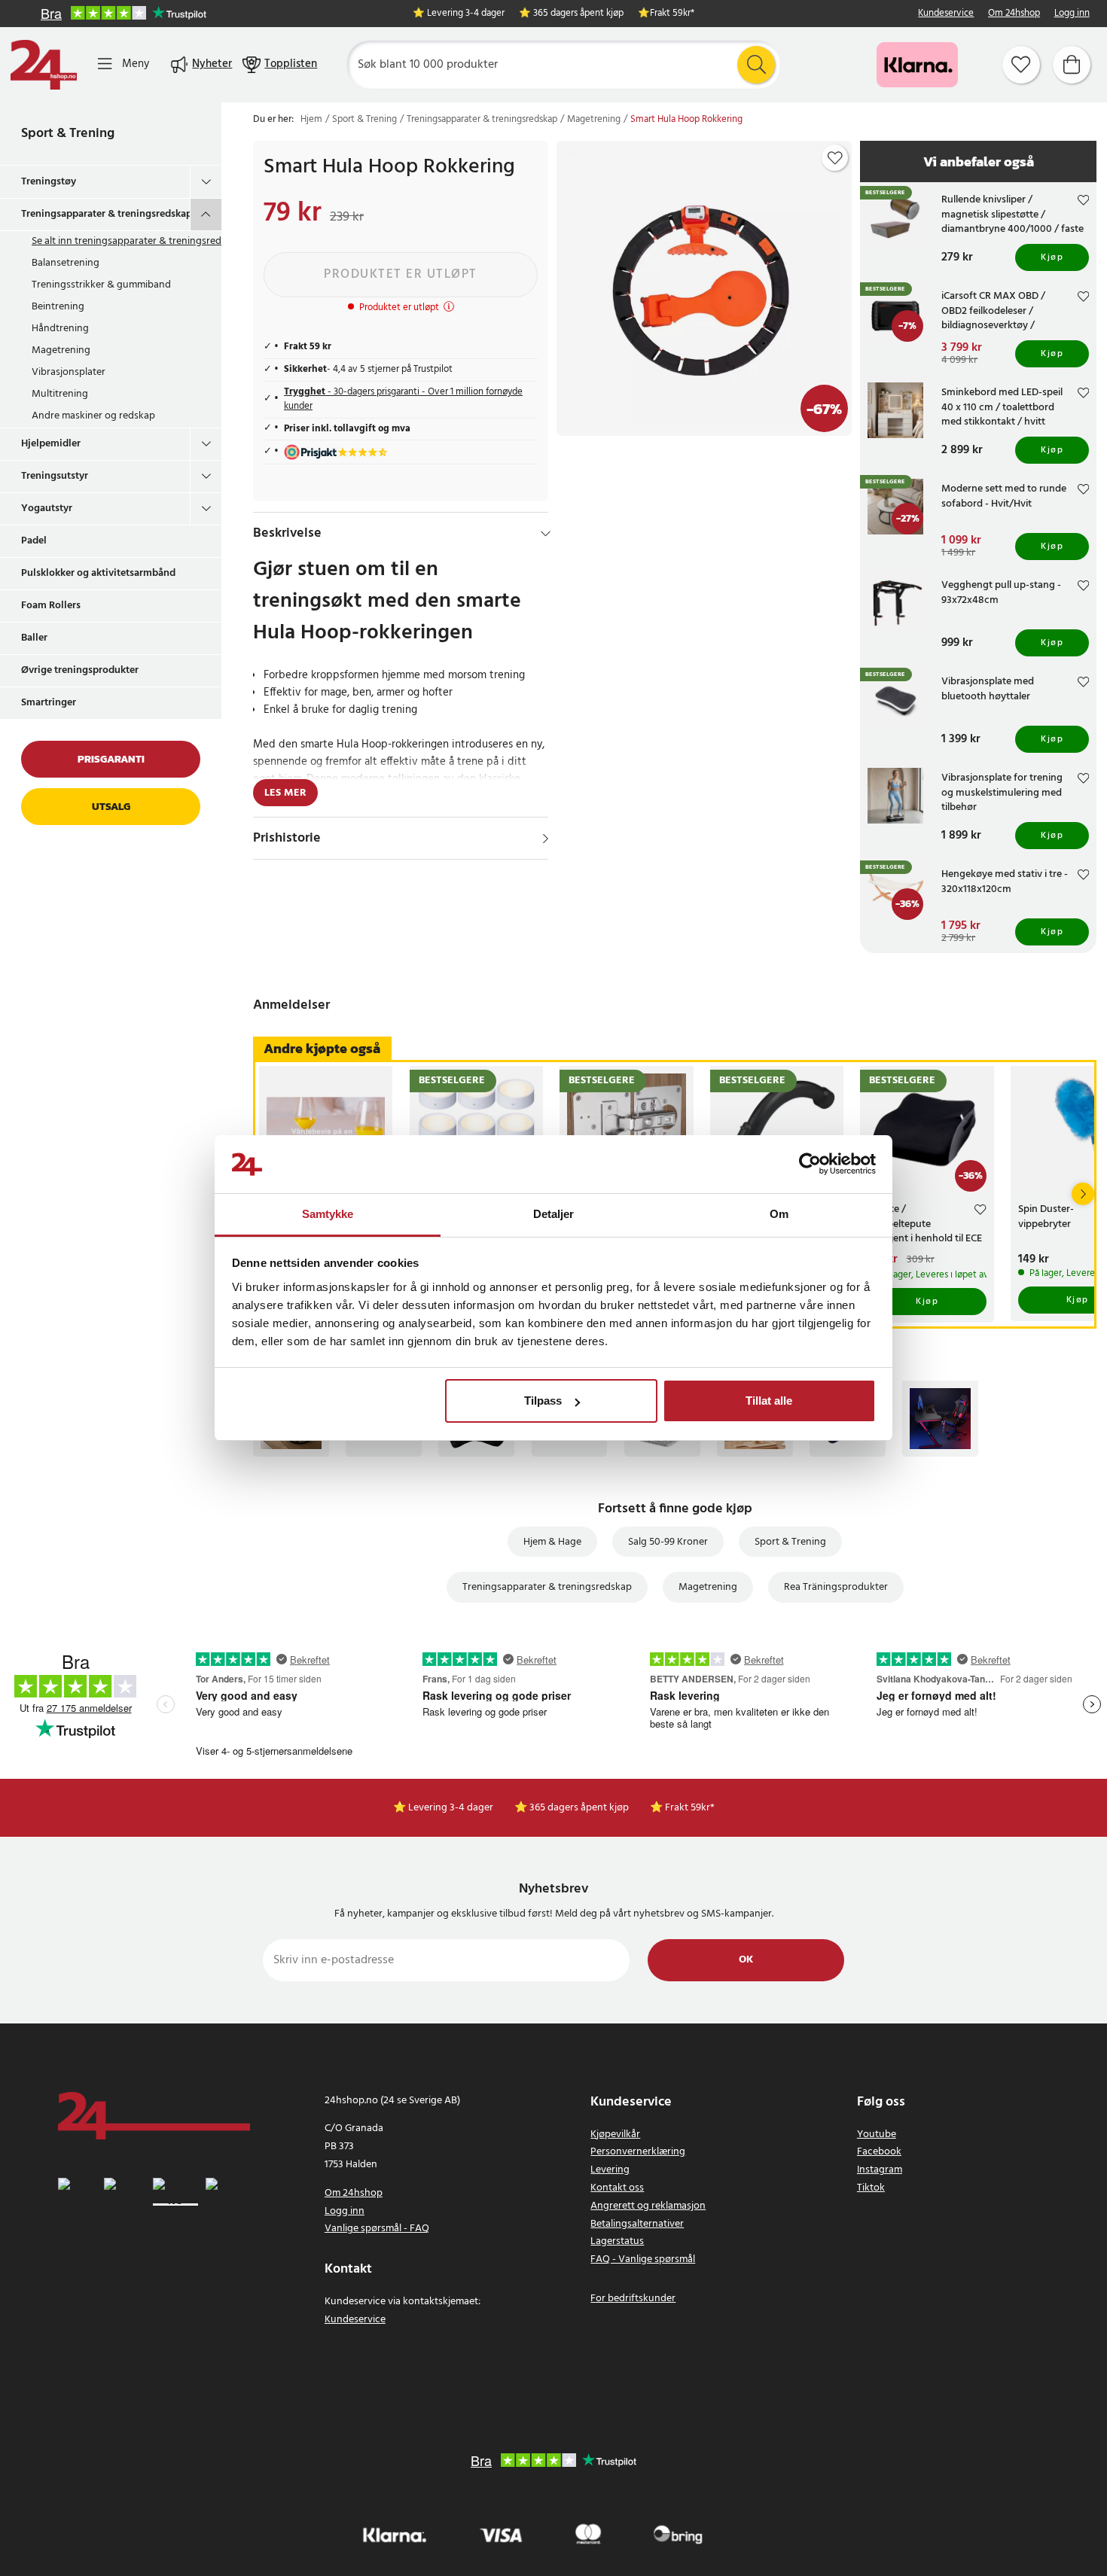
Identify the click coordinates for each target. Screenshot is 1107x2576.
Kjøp (1052, 257)
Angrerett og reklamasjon (648, 2206)
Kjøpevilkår (615, 2134)
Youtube (877, 2134)
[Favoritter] (1021, 65)
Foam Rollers (51, 606)
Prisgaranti (111, 759)
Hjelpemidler (51, 444)
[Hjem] (44, 65)
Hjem (311, 120)
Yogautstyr (47, 509)
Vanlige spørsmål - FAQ (377, 2229)
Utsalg (111, 807)
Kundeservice (946, 14)
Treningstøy (49, 182)
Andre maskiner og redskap (93, 416)
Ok (746, 1960)
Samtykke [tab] (328, 1214)
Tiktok (871, 2188)
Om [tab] (779, 1214)
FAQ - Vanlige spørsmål (643, 2259)
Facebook (879, 2152)
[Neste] (1083, 1194)
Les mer (285, 793)
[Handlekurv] (1072, 65)
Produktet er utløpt (401, 274)
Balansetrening (66, 263)
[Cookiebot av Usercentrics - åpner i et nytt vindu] (810, 1165)
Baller (34, 638)
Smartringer (49, 703)
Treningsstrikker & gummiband (101, 285)
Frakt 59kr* (672, 14)
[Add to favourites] (835, 158)
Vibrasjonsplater (69, 372)
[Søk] (756, 65)
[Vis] (546, 839)
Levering (610, 2170)
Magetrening (61, 350)
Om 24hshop (1014, 14)
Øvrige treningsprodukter (80, 670)
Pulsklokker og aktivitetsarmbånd (98, 573)
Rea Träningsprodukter (836, 1587)
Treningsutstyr (55, 476)
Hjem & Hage (552, 1542)
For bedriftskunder (633, 2299)
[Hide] (546, 534)
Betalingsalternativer (637, 2224)
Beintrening (58, 307)
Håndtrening (60, 329)
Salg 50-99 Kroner (668, 1542)
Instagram (880, 2170)
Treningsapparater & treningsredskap (105, 214)
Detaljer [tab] (554, 1214)
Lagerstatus (617, 2241)
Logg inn (1072, 14)
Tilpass (543, 1401)
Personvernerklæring (638, 2152)
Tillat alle (769, 1401)
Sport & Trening (68, 134)
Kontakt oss (617, 2188)
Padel (34, 541)
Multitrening (60, 394)
